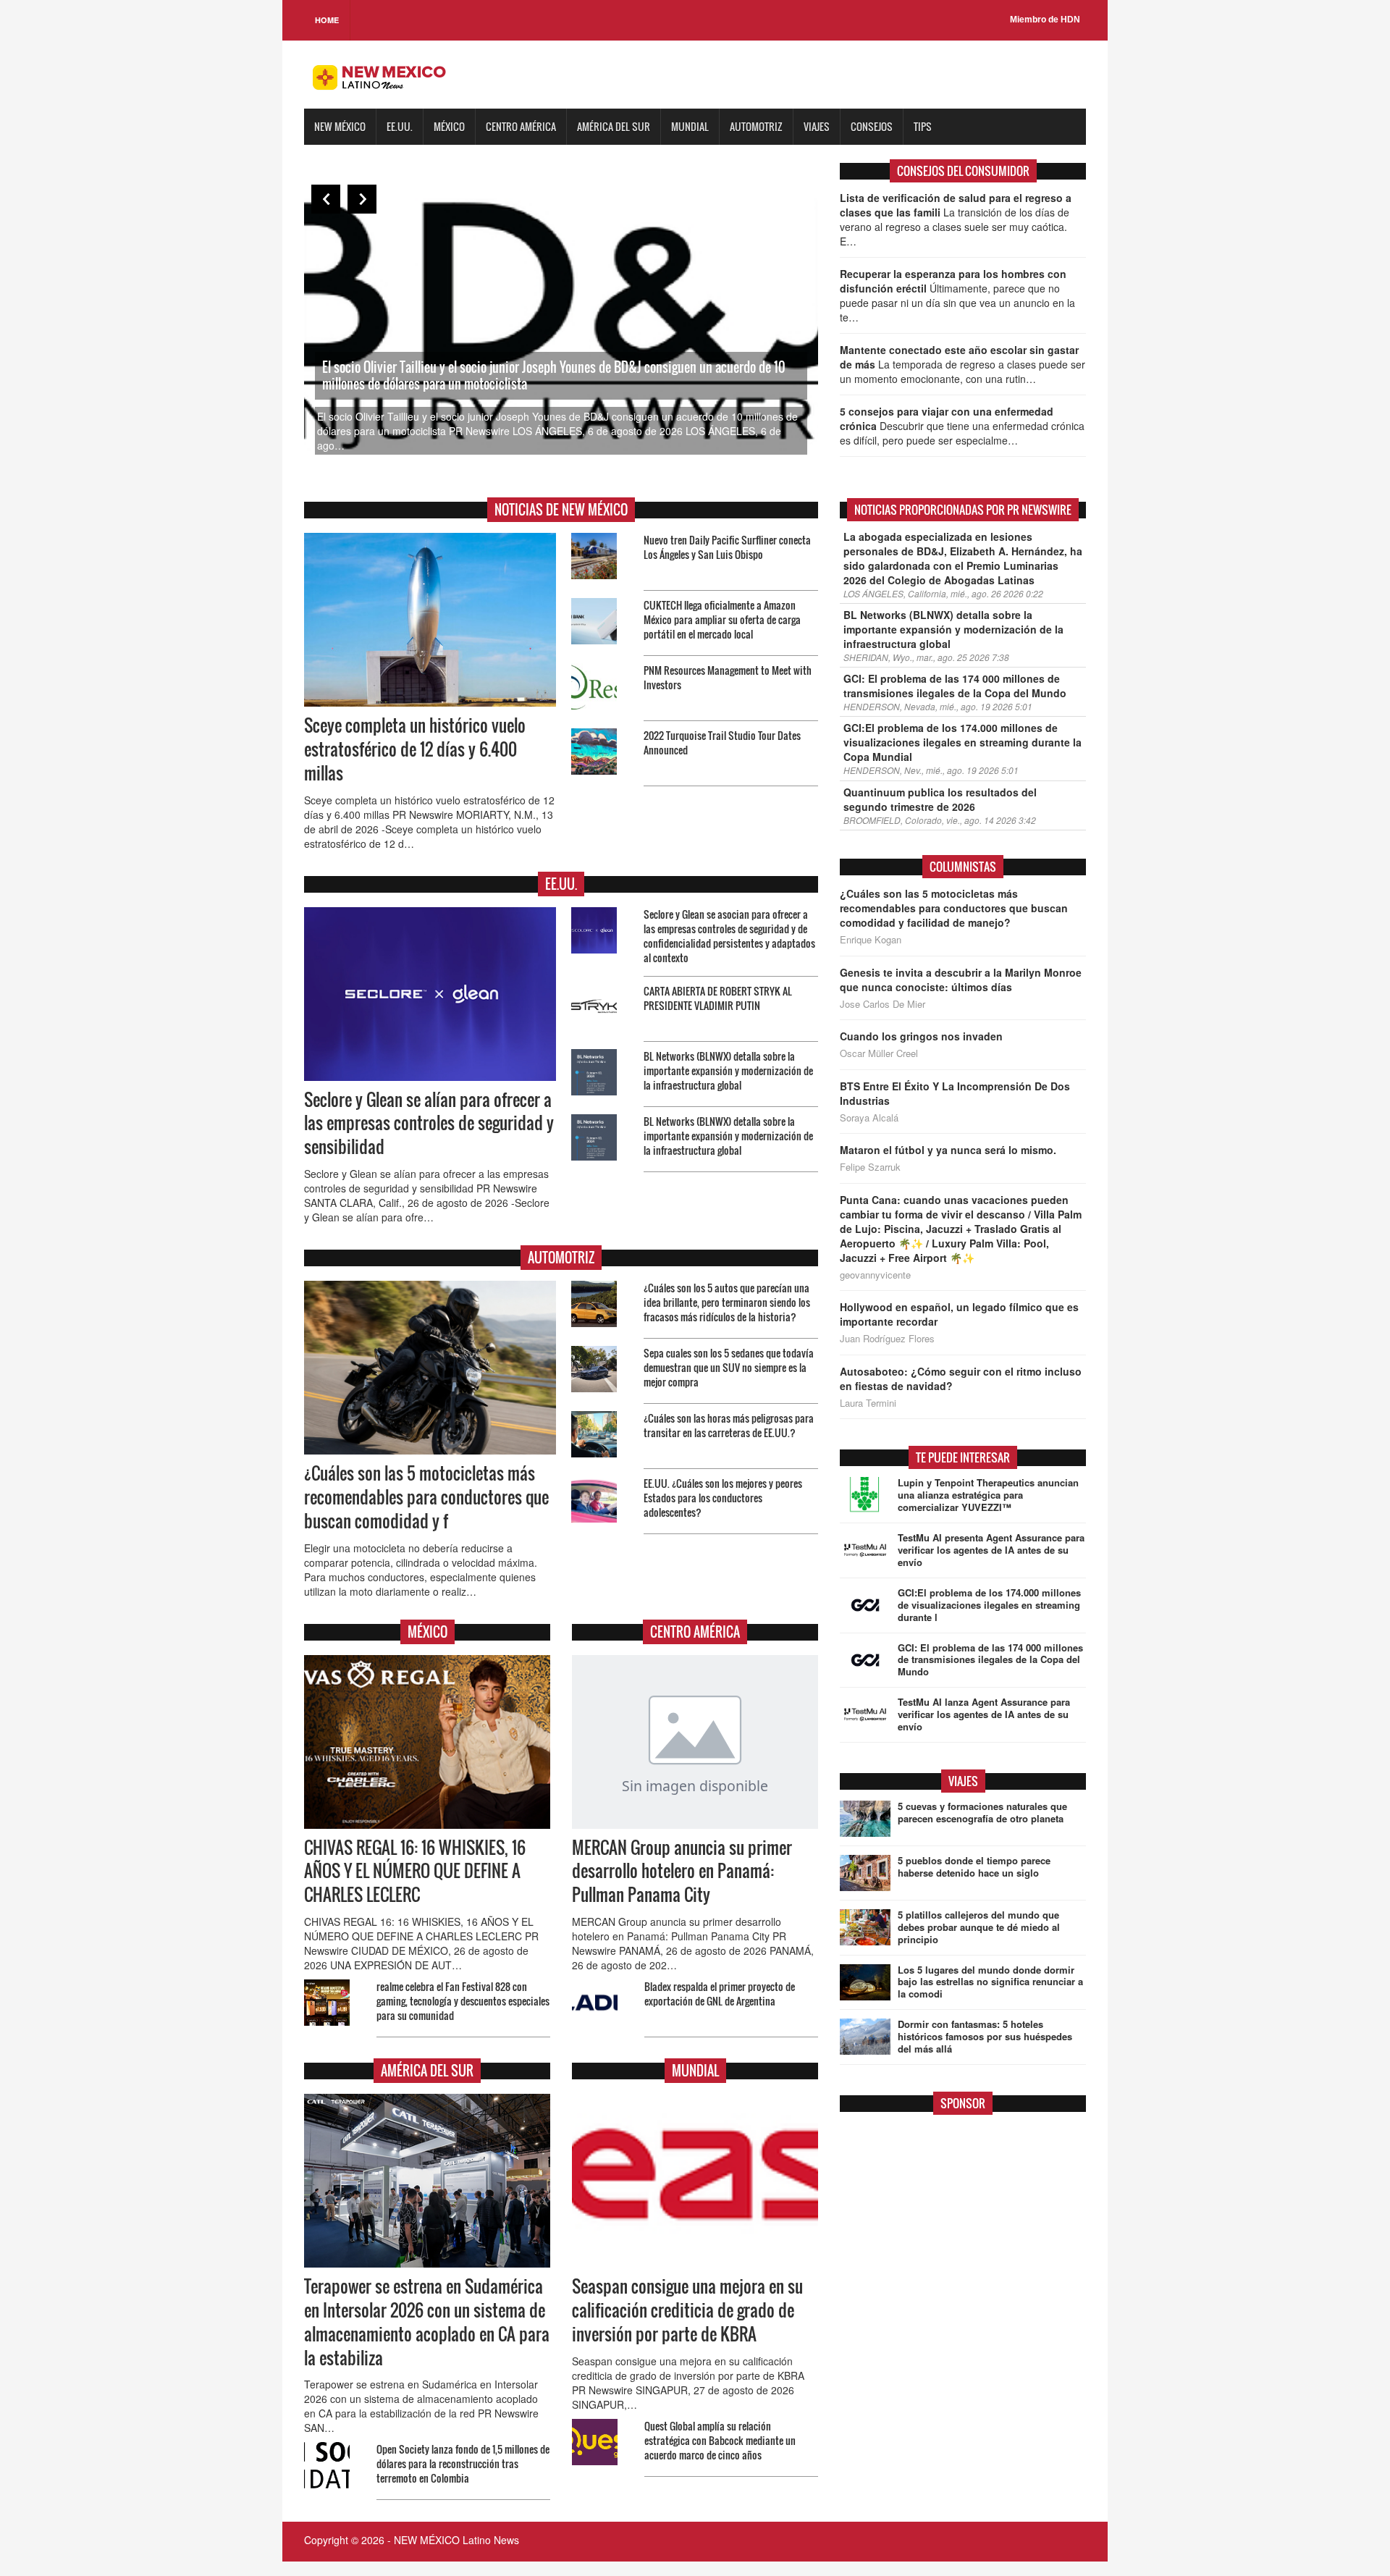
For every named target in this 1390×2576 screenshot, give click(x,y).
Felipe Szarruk (870, 1167)
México (449, 126)
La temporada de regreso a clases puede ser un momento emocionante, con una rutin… (963, 364)
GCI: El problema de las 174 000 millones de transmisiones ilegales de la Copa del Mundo (955, 686)
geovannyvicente (875, 1275)
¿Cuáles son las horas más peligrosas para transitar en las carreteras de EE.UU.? (729, 1425)
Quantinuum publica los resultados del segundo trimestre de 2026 (940, 799)
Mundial (690, 126)
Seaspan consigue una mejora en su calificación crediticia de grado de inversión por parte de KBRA (687, 2310)
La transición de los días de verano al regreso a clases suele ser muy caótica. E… (956, 219)
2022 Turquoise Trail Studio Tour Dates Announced (722, 742)
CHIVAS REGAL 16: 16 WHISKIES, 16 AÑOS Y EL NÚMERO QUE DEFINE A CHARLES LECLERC (415, 1872)
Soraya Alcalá (869, 1118)
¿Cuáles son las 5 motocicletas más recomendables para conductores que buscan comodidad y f (426, 1497)
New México (340, 126)
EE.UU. (400, 126)
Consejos (872, 126)
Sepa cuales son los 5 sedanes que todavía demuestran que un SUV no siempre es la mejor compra (729, 1367)
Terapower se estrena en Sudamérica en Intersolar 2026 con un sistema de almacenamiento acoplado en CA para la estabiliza (427, 2322)
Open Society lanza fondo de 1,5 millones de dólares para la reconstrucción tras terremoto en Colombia (463, 2463)
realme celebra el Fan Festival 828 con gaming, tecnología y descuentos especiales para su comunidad (463, 2001)
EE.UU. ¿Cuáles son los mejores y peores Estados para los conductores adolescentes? (723, 1498)
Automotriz (756, 126)
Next (362, 199)
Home (327, 20)
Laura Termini (868, 1403)
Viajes (817, 126)
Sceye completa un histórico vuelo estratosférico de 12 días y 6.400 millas (415, 749)
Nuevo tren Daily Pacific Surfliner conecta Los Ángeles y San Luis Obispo (727, 547)
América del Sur (614, 126)
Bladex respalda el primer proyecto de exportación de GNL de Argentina (720, 1994)
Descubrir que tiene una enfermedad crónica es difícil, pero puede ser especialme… (962, 426)
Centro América (521, 126)
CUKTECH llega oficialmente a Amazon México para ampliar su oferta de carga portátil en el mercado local (722, 619)
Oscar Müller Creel (879, 1053)
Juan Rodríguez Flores (887, 1339)
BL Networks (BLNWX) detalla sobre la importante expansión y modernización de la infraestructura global (728, 1070)
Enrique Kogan (871, 940)
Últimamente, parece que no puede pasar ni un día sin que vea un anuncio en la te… (957, 295)
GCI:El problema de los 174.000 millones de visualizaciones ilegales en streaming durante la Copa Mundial (963, 742)
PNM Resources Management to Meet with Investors (728, 677)
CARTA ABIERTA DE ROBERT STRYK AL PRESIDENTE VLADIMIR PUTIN (718, 998)
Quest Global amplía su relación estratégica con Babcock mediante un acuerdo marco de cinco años (720, 2440)
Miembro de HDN (1045, 20)
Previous (326, 199)
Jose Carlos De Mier (883, 1004)
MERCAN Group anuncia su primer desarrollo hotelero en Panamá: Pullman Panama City (682, 1872)
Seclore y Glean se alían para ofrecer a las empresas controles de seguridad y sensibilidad (429, 1124)
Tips (923, 126)
